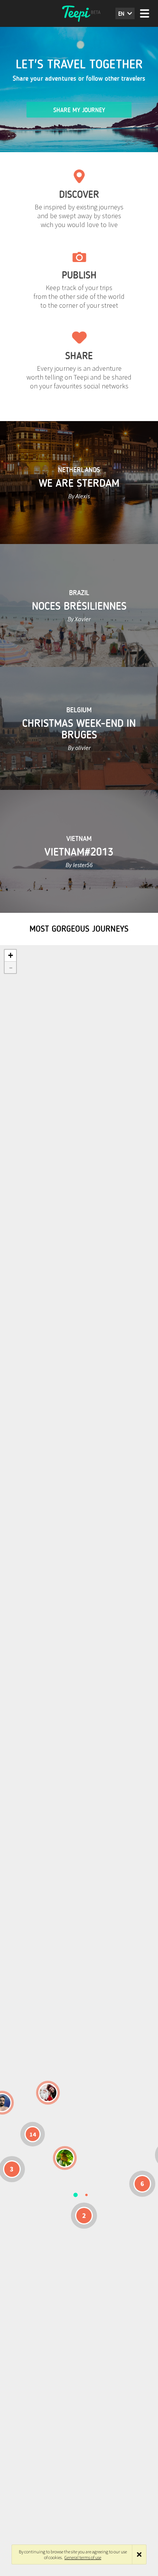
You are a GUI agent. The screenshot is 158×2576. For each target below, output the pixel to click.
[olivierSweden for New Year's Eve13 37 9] (48, 2093)
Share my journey (79, 110)
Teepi (79, 13)
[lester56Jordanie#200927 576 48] (65, 2158)
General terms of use (83, 2557)
